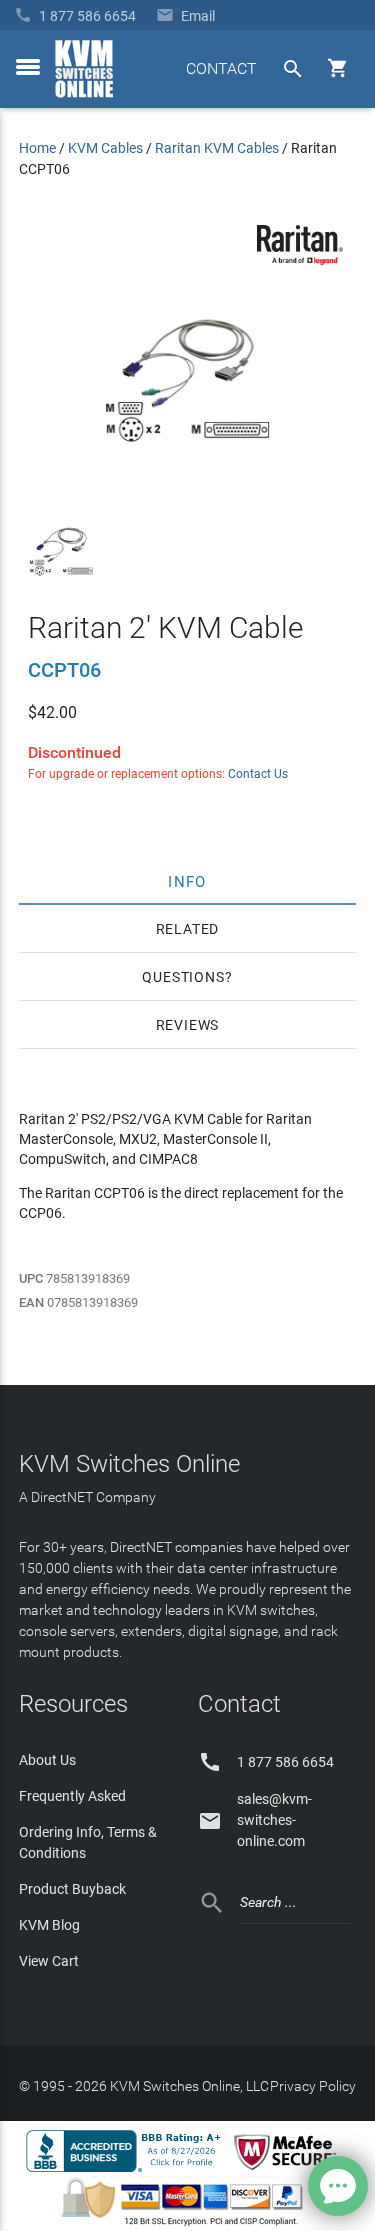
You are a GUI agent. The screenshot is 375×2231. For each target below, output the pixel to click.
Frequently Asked (72, 1796)
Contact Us (258, 774)
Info (187, 881)
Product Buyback (72, 1889)
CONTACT (221, 68)
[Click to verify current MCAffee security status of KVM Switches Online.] (289, 2171)
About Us (47, 1760)
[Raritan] (300, 260)
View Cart (49, 1961)
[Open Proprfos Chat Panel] (338, 2186)
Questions (183, 977)
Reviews (188, 1025)
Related (188, 929)
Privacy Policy (313, 2086)
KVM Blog (49, 1925)
